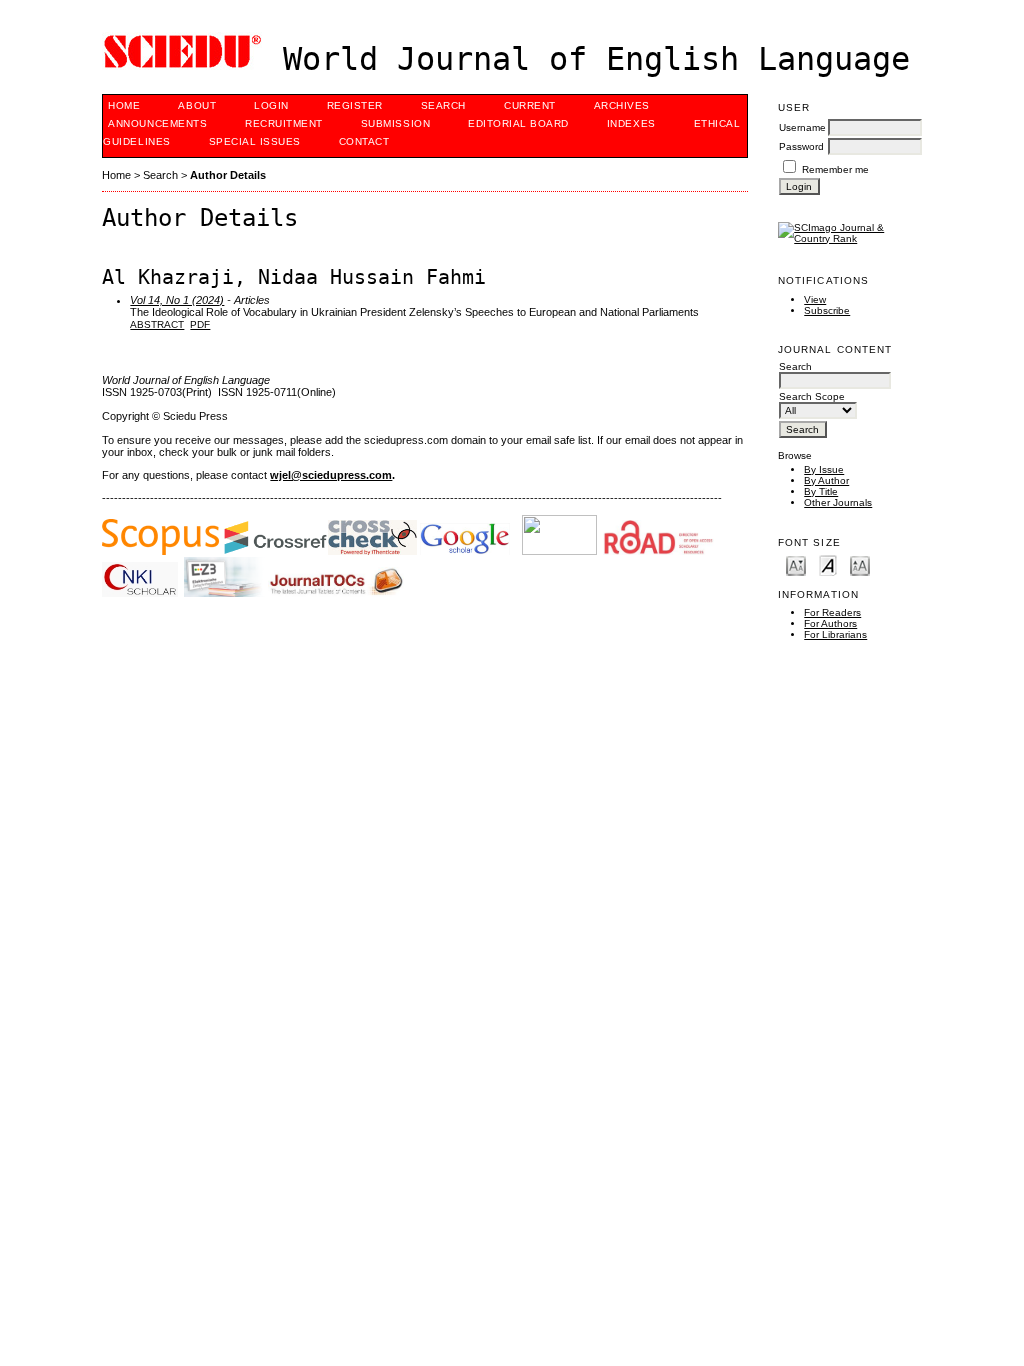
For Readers (832, 612)
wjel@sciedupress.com (331, 475)
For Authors (830, 623)
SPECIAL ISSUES (255, 141)
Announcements (157, 123)
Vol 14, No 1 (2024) (177, 300)
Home (124, 105)
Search (443, 105)
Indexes (631, 123)
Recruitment (284, 123)
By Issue (824, 469)
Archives (622, 105)
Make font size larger (860, 564)
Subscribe (827, 310)
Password (801, 146)
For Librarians (835, 634)
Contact (364, 141)
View (815, 299)
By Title (821, 491)
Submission (395, 123)
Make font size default (828, 564)
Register (355, 105)
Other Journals (838, 502)
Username (802, 127)
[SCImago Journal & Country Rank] (849, 238)
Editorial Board (518, 123)
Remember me (835, 169)
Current (530, 105)
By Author (826, 480)
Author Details (228, 175)
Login (271, 105)
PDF (200, 324)
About (197, 105)
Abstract (157, 324)
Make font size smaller (796, 564)
